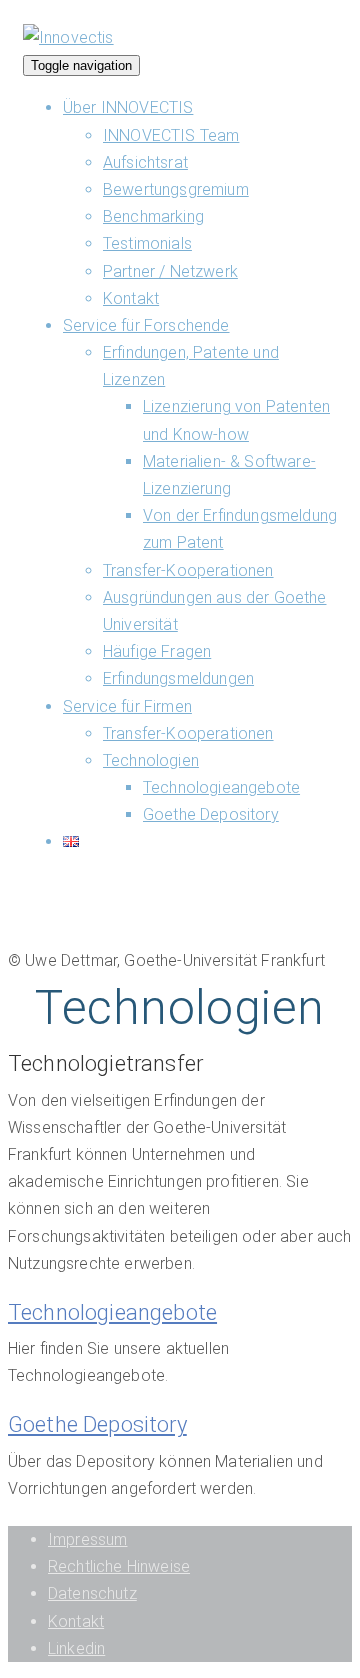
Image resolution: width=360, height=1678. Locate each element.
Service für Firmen (127, 706)
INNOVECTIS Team (171, 135)
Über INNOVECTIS (128, 107)
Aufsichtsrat (145, 162)
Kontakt (131, 298)
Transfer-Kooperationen (188, 570)
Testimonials (147, 243)
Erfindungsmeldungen (178, 678)
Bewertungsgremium (176, 189)
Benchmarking (153, 216)
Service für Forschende (146, 325)
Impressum (87, 1539)
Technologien (151, 760)
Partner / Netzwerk (170, 271)
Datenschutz (92, 1593)
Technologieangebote (221, 787)
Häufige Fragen (157, 651)
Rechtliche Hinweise (119, 1566)
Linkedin (76, 1648)
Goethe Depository (211, 814)
